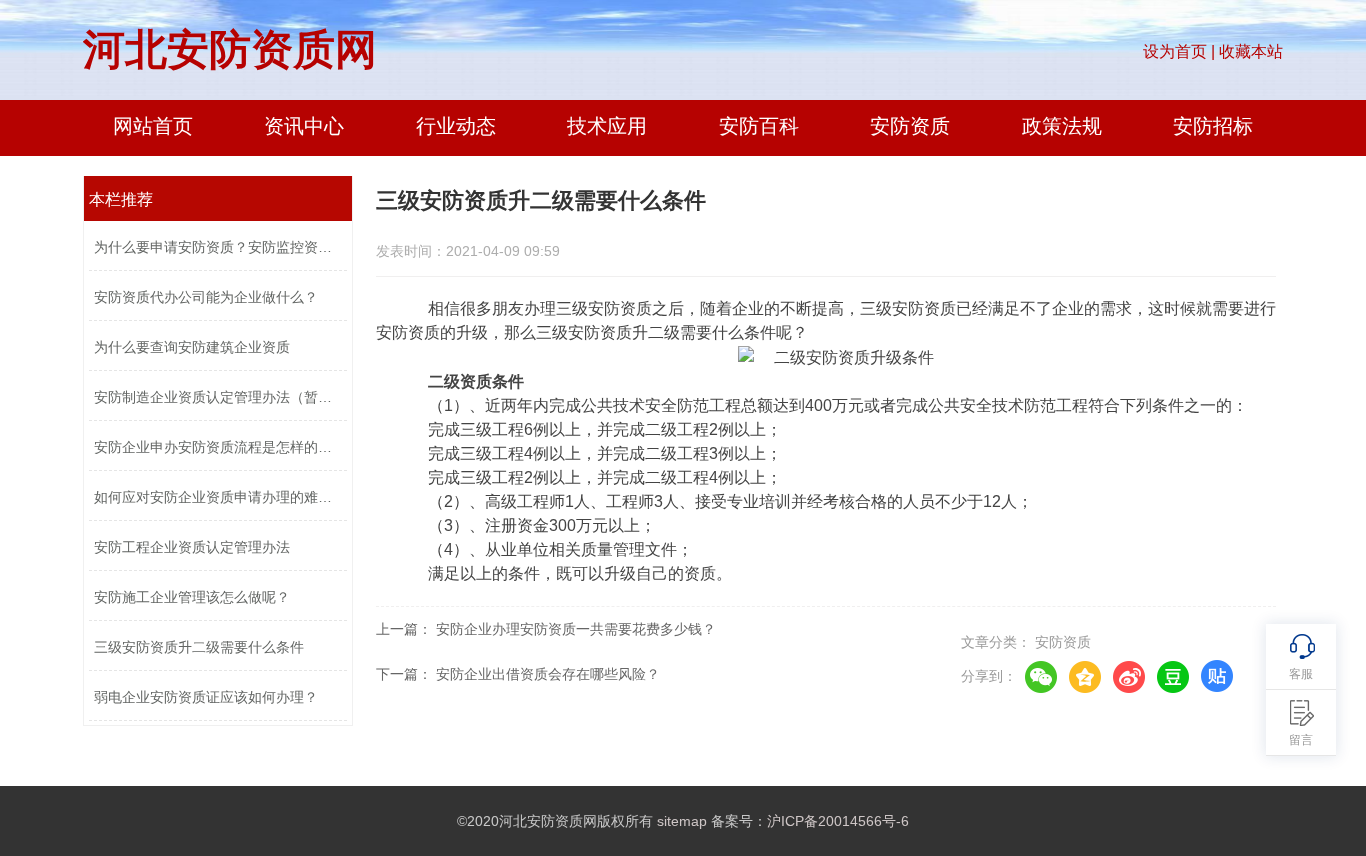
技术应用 (607, 126)
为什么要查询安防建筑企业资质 (192, 347)
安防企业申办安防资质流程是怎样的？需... (218, 447)
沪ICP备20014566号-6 (838, 821)
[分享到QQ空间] (1085, 677)
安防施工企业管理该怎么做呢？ (192, 597)
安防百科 (759, 126)
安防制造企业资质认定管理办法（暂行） (218, 397)
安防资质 (910, 126)
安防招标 (1213, 126)
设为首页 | (1179, 51)
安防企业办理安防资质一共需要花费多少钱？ (576, 629)
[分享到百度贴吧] (1217, 677)
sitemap (682, 821)
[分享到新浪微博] (1129, 677)
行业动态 (456, 126)
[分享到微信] (1041, 677)
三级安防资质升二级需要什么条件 (199, 647)
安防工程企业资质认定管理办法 (192, 547)
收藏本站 (1251, 51)
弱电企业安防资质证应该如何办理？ (206, 697)
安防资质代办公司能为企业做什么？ (206, 297)
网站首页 (153, 126)
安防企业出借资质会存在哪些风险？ (548, 674)
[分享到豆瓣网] (1173, 677)
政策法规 (1062, 126)
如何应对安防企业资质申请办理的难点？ (218, 497)
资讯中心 (304, 126)
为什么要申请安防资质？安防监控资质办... (218, 247)
